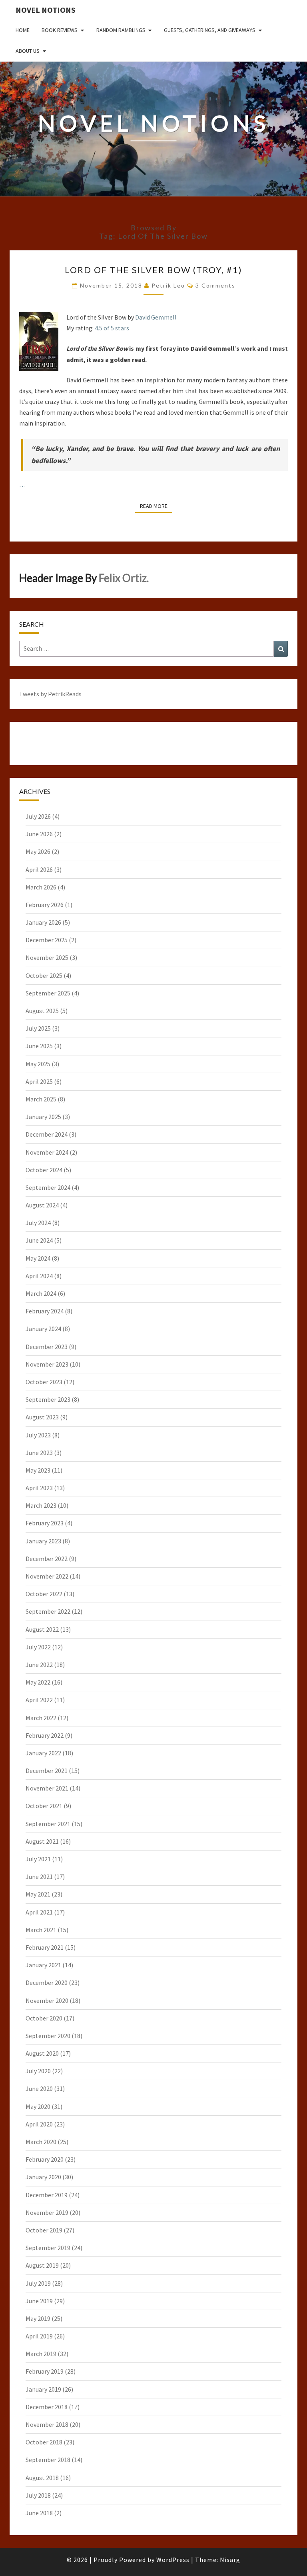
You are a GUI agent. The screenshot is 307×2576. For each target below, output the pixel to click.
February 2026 (45, 905)
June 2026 (39, 834)
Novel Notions (46, 10)
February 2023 (45, 1523)
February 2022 (45, 1735)
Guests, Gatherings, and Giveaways (210, 30)
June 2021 (39, 1877)
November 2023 (47, 1364)
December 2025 (47, 940)
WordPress (173, 2560)
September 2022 (48, 1611)
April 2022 (39, 1700)
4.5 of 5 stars (112, 328)
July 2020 (38, 2071)
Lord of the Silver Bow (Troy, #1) (153, 270)
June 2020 (39, 2088)
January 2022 (43, 1753)
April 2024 (39, 1276)
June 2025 (39, 1046)
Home (23, 30)
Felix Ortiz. (124, 578)
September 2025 (48, 993)
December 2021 (47, 1771)
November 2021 (47, 1788)
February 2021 (45, 1947)
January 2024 (43, 1329)
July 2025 (38, 1028)
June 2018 (39, 2513)
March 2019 (41, 2354)
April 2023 (39, 1488)
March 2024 (41, 1293)
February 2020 (45, 2159)
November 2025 (47, 957)
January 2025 (43, 1117)
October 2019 (44, 2230)
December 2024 (47, 1134)
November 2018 (47, 2424)
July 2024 (38, 1223)
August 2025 (42, 1011)
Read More (156, 506)
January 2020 (43, 2177)
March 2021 (41, 1930)
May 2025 (38, 1064)
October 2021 (44, 1806)
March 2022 (41, 1718)
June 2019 (39, 2301)
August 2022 (42, 1629)
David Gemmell (156, 317)
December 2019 (47, 2195)
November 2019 (47, 2212)
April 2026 (39, 869)
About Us (28, 51)
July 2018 (38, 2495)
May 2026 (38, 851)
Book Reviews (60, 30)
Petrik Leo (168, 285)
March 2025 (41, 1099)
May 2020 (38, 2106)
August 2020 (42, 2053)
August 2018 (42, 2478)
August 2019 (42, 2265)
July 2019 (38, 2283)
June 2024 (39, 1240)
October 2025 (44, 975)
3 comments (215, 285)
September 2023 (48, 1399)
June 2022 (39, 1665)
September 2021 (48, 1824)
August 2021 (42, 1841)
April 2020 (39, 2124)
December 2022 (47, 1559)
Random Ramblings (121, 30)
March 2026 (41, 887)
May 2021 (38, 1894)
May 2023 (38, 1470)
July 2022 (38, 1647)
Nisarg (230, 2560)
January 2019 (43, 2389)
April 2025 (39, 1081)
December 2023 (47, 1347)
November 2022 (47, 1576)
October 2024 (44, 1170)
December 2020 (47, 1982)
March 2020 (41, 2142)
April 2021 (39, 1912)
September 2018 (48, 2460)
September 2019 (48, 2248)
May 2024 (38, 1258)
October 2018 (44, 2442)
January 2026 (43, 922)
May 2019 (38, 2318)
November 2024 (47, 1152)
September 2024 (48, 1187)
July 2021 (38, 1859)
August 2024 (42, 1205)
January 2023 (43, 1541)
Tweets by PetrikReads (50, 694)
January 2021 (43, 1965)
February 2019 (45, 2371)
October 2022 (44, 1594)
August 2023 (42, 1417)
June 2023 (39, 1453)
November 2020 (47, 2000)
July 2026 (38, 816)
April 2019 (39, 2336)
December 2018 (47, 2407)
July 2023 (38, 1435)
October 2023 (44, 1382)
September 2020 (48, 2036)
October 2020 (44, 2018)
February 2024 (45, 1311)
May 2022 (38, 1682)
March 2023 (41, 1505)
